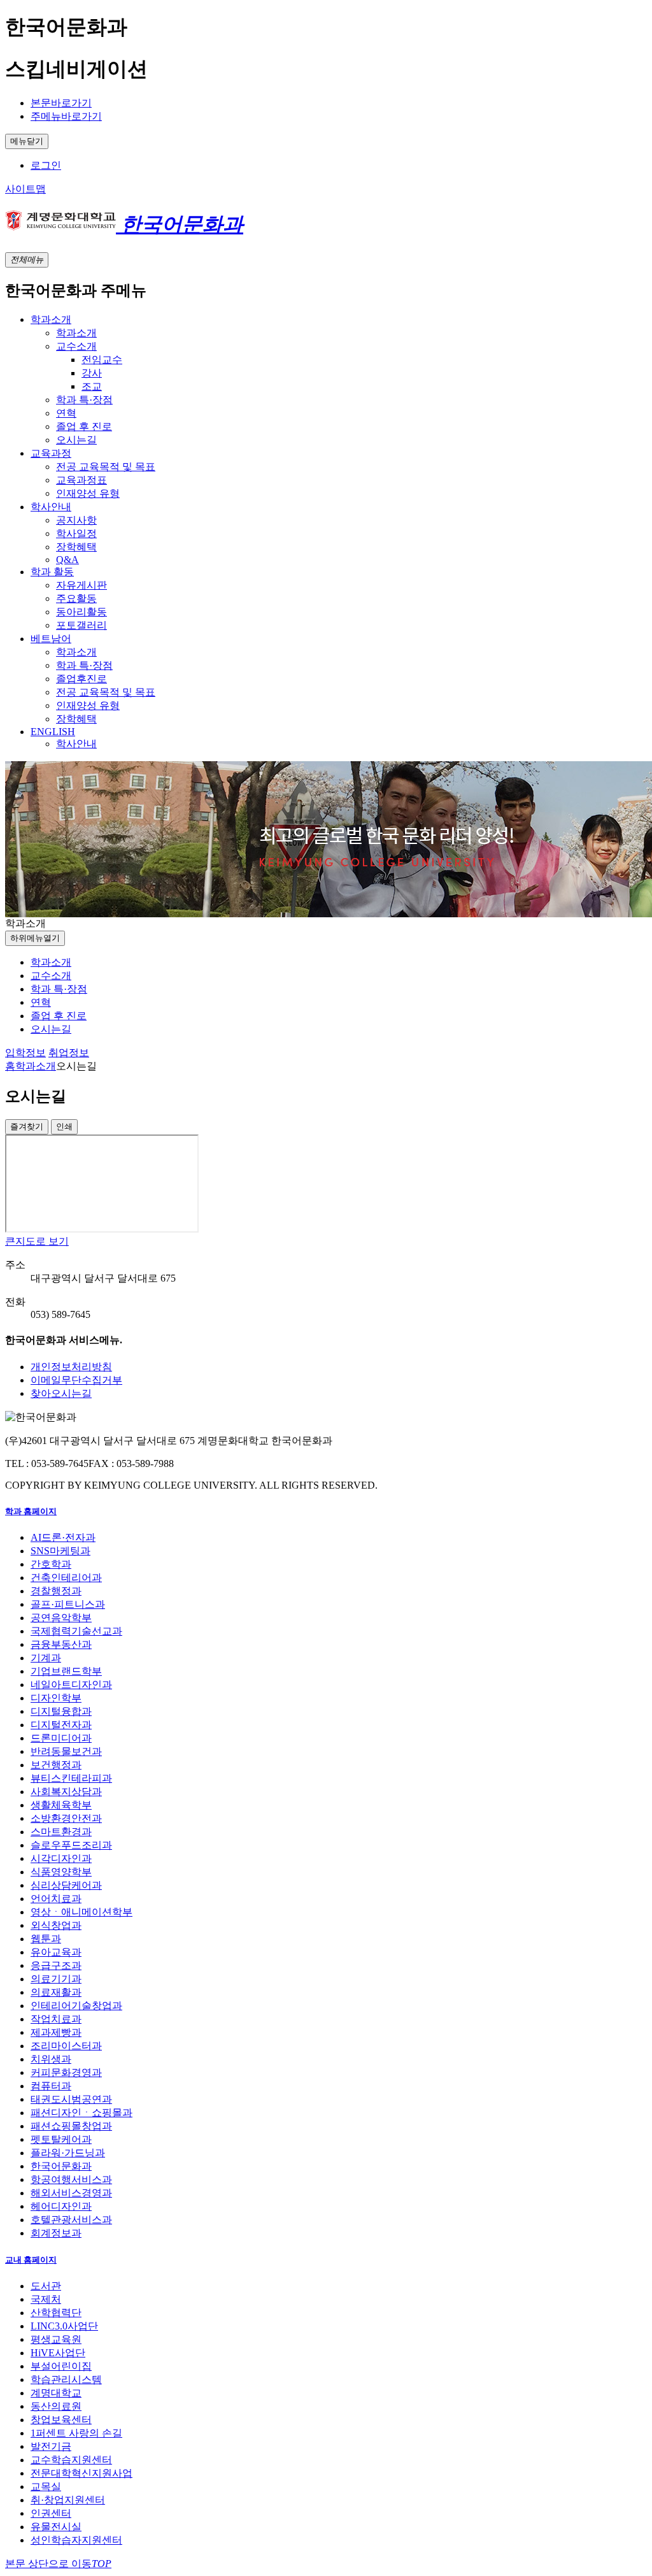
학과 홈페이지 (31, 1511)
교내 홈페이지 (31, 2260)
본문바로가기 (61, 103)
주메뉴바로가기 (66, 116)
